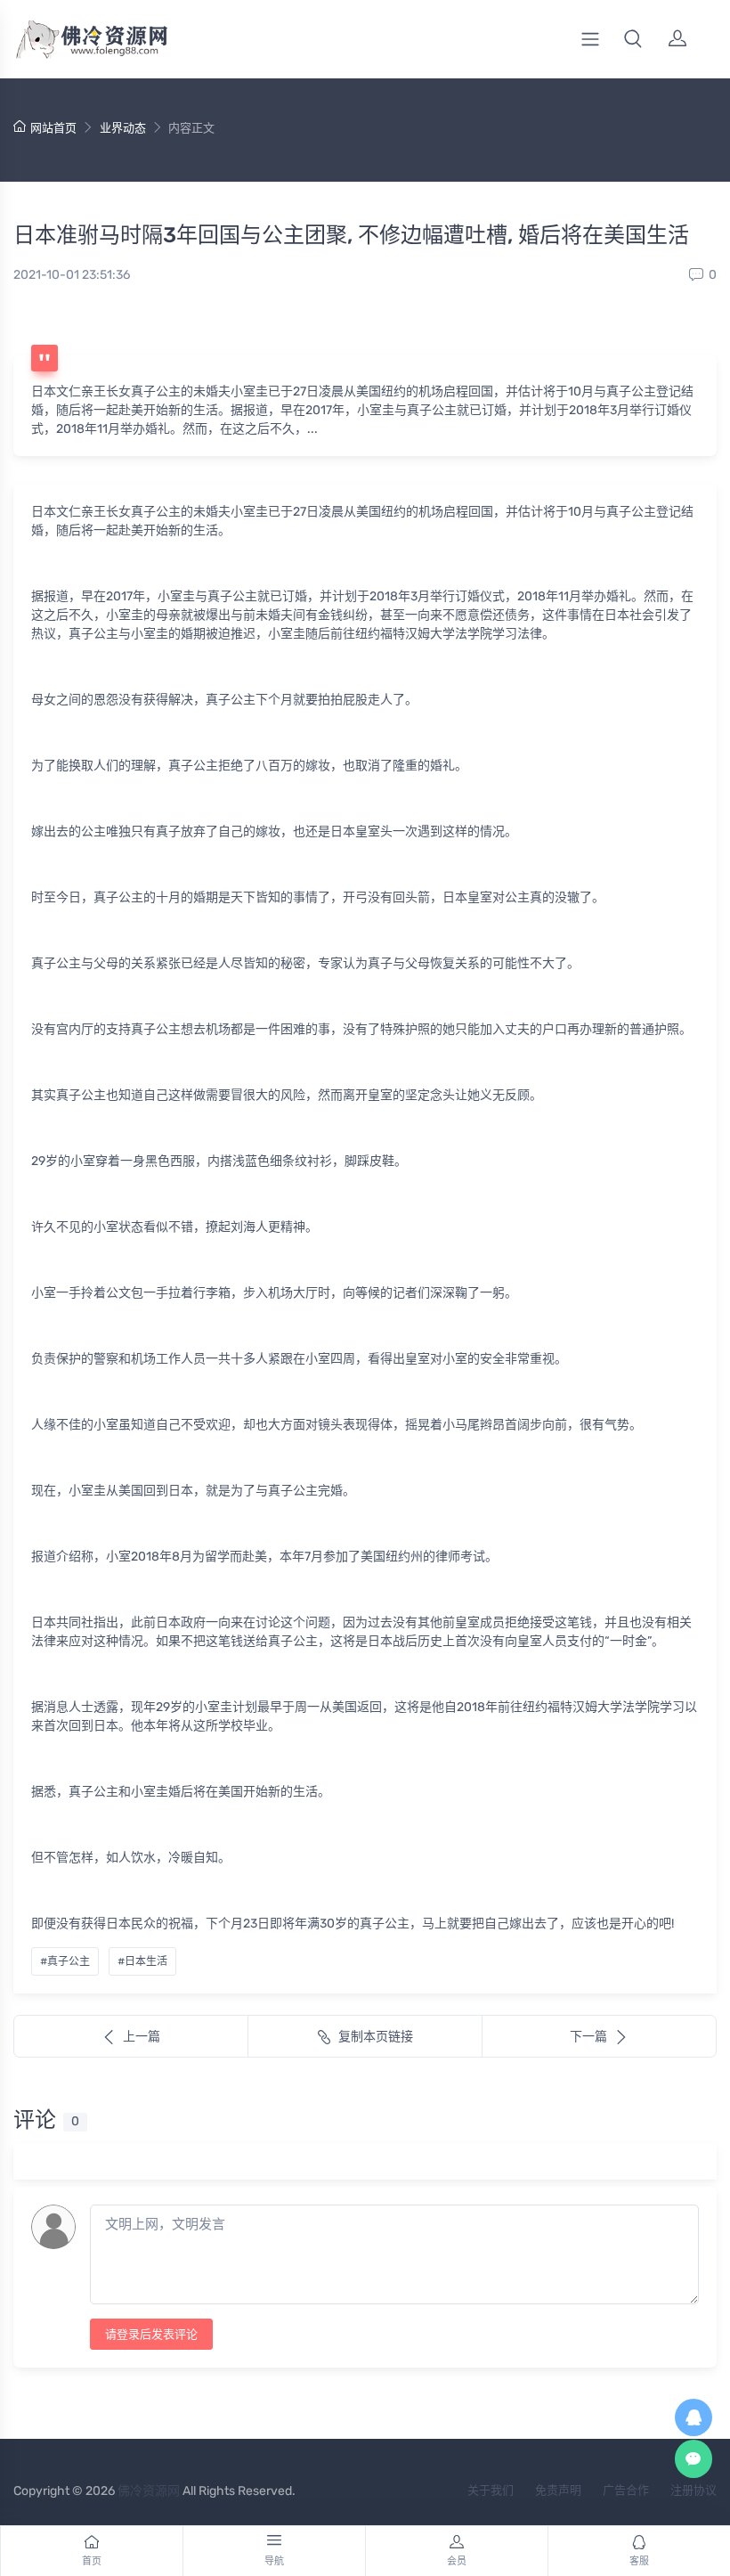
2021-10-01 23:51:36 (72, 275)
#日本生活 (142, 1961)
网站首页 (53, 128)
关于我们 (491, 2490)
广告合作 (626, 2490)
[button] (633, 39)
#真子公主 (65, 1961)
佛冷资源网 (149, 2491)
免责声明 (558, 2490)
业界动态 (123, 128)
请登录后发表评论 (151, 2334)
